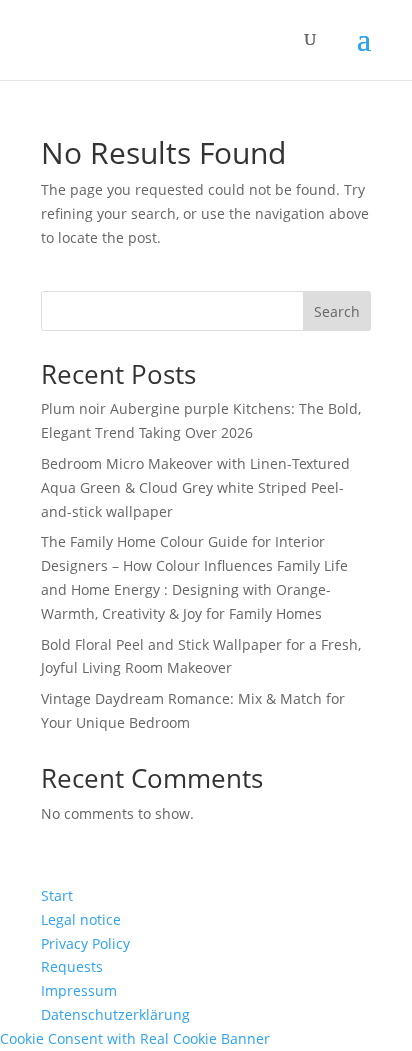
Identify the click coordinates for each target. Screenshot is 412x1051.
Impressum (79, 990)
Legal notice (81, 919)
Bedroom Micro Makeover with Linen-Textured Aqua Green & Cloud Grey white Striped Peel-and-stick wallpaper (195, 487)
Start (57, 895)
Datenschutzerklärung (115, 1014)
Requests (72, 966)
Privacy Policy (85, 943)
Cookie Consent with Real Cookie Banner (135, 1038)
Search (337, 311)
